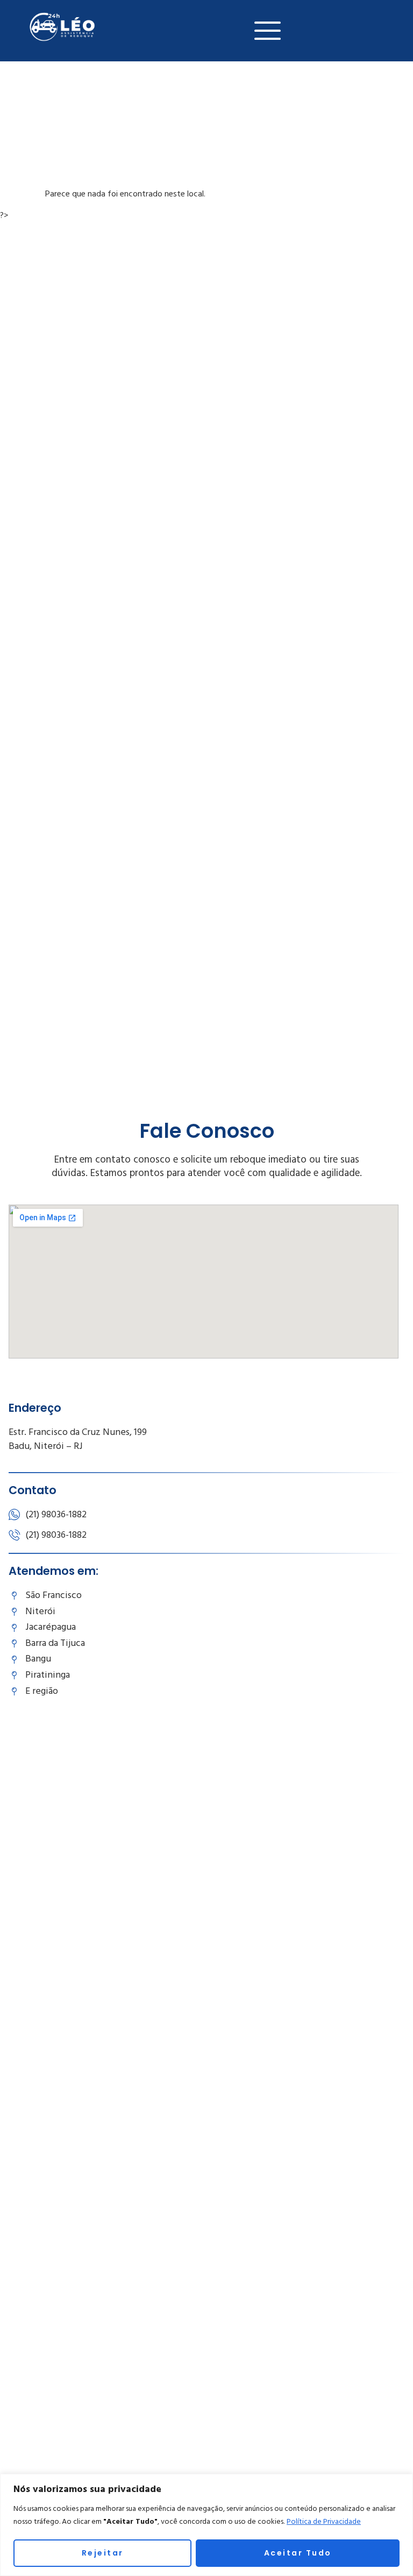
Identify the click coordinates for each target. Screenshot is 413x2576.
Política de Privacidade (324, 2522)
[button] (268, 31)
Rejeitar (103, 2553)
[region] (206, 2525)
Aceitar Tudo (298, 2553)
